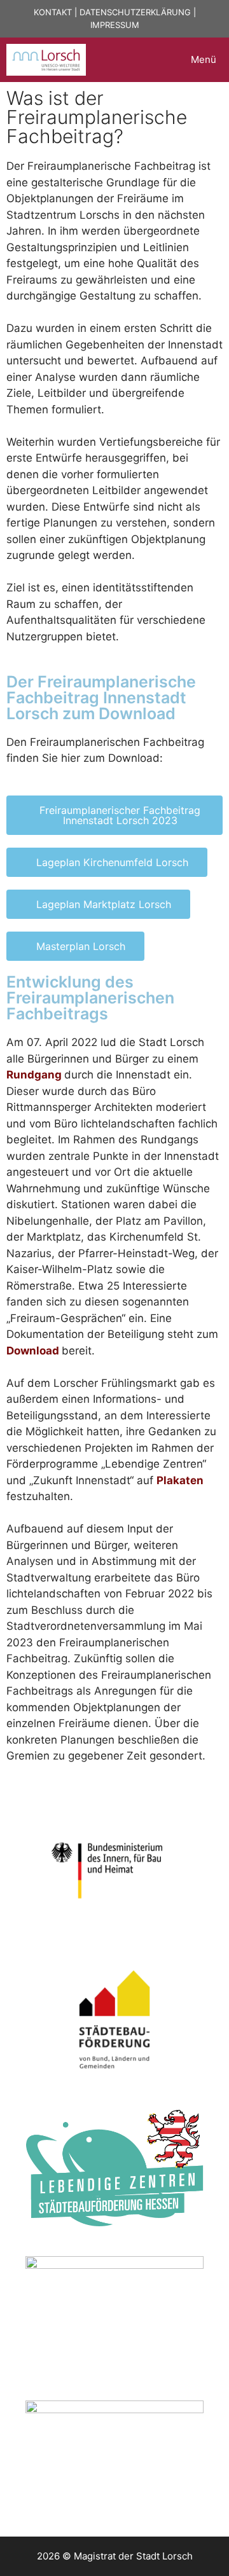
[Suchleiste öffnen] (146, 60)
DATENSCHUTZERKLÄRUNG (135, 12)
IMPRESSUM (115, 25)
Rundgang (34, 1075)
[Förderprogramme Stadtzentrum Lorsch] (46, 60)
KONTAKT (53, 12)
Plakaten (180, 1480)
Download (33, 1351)
